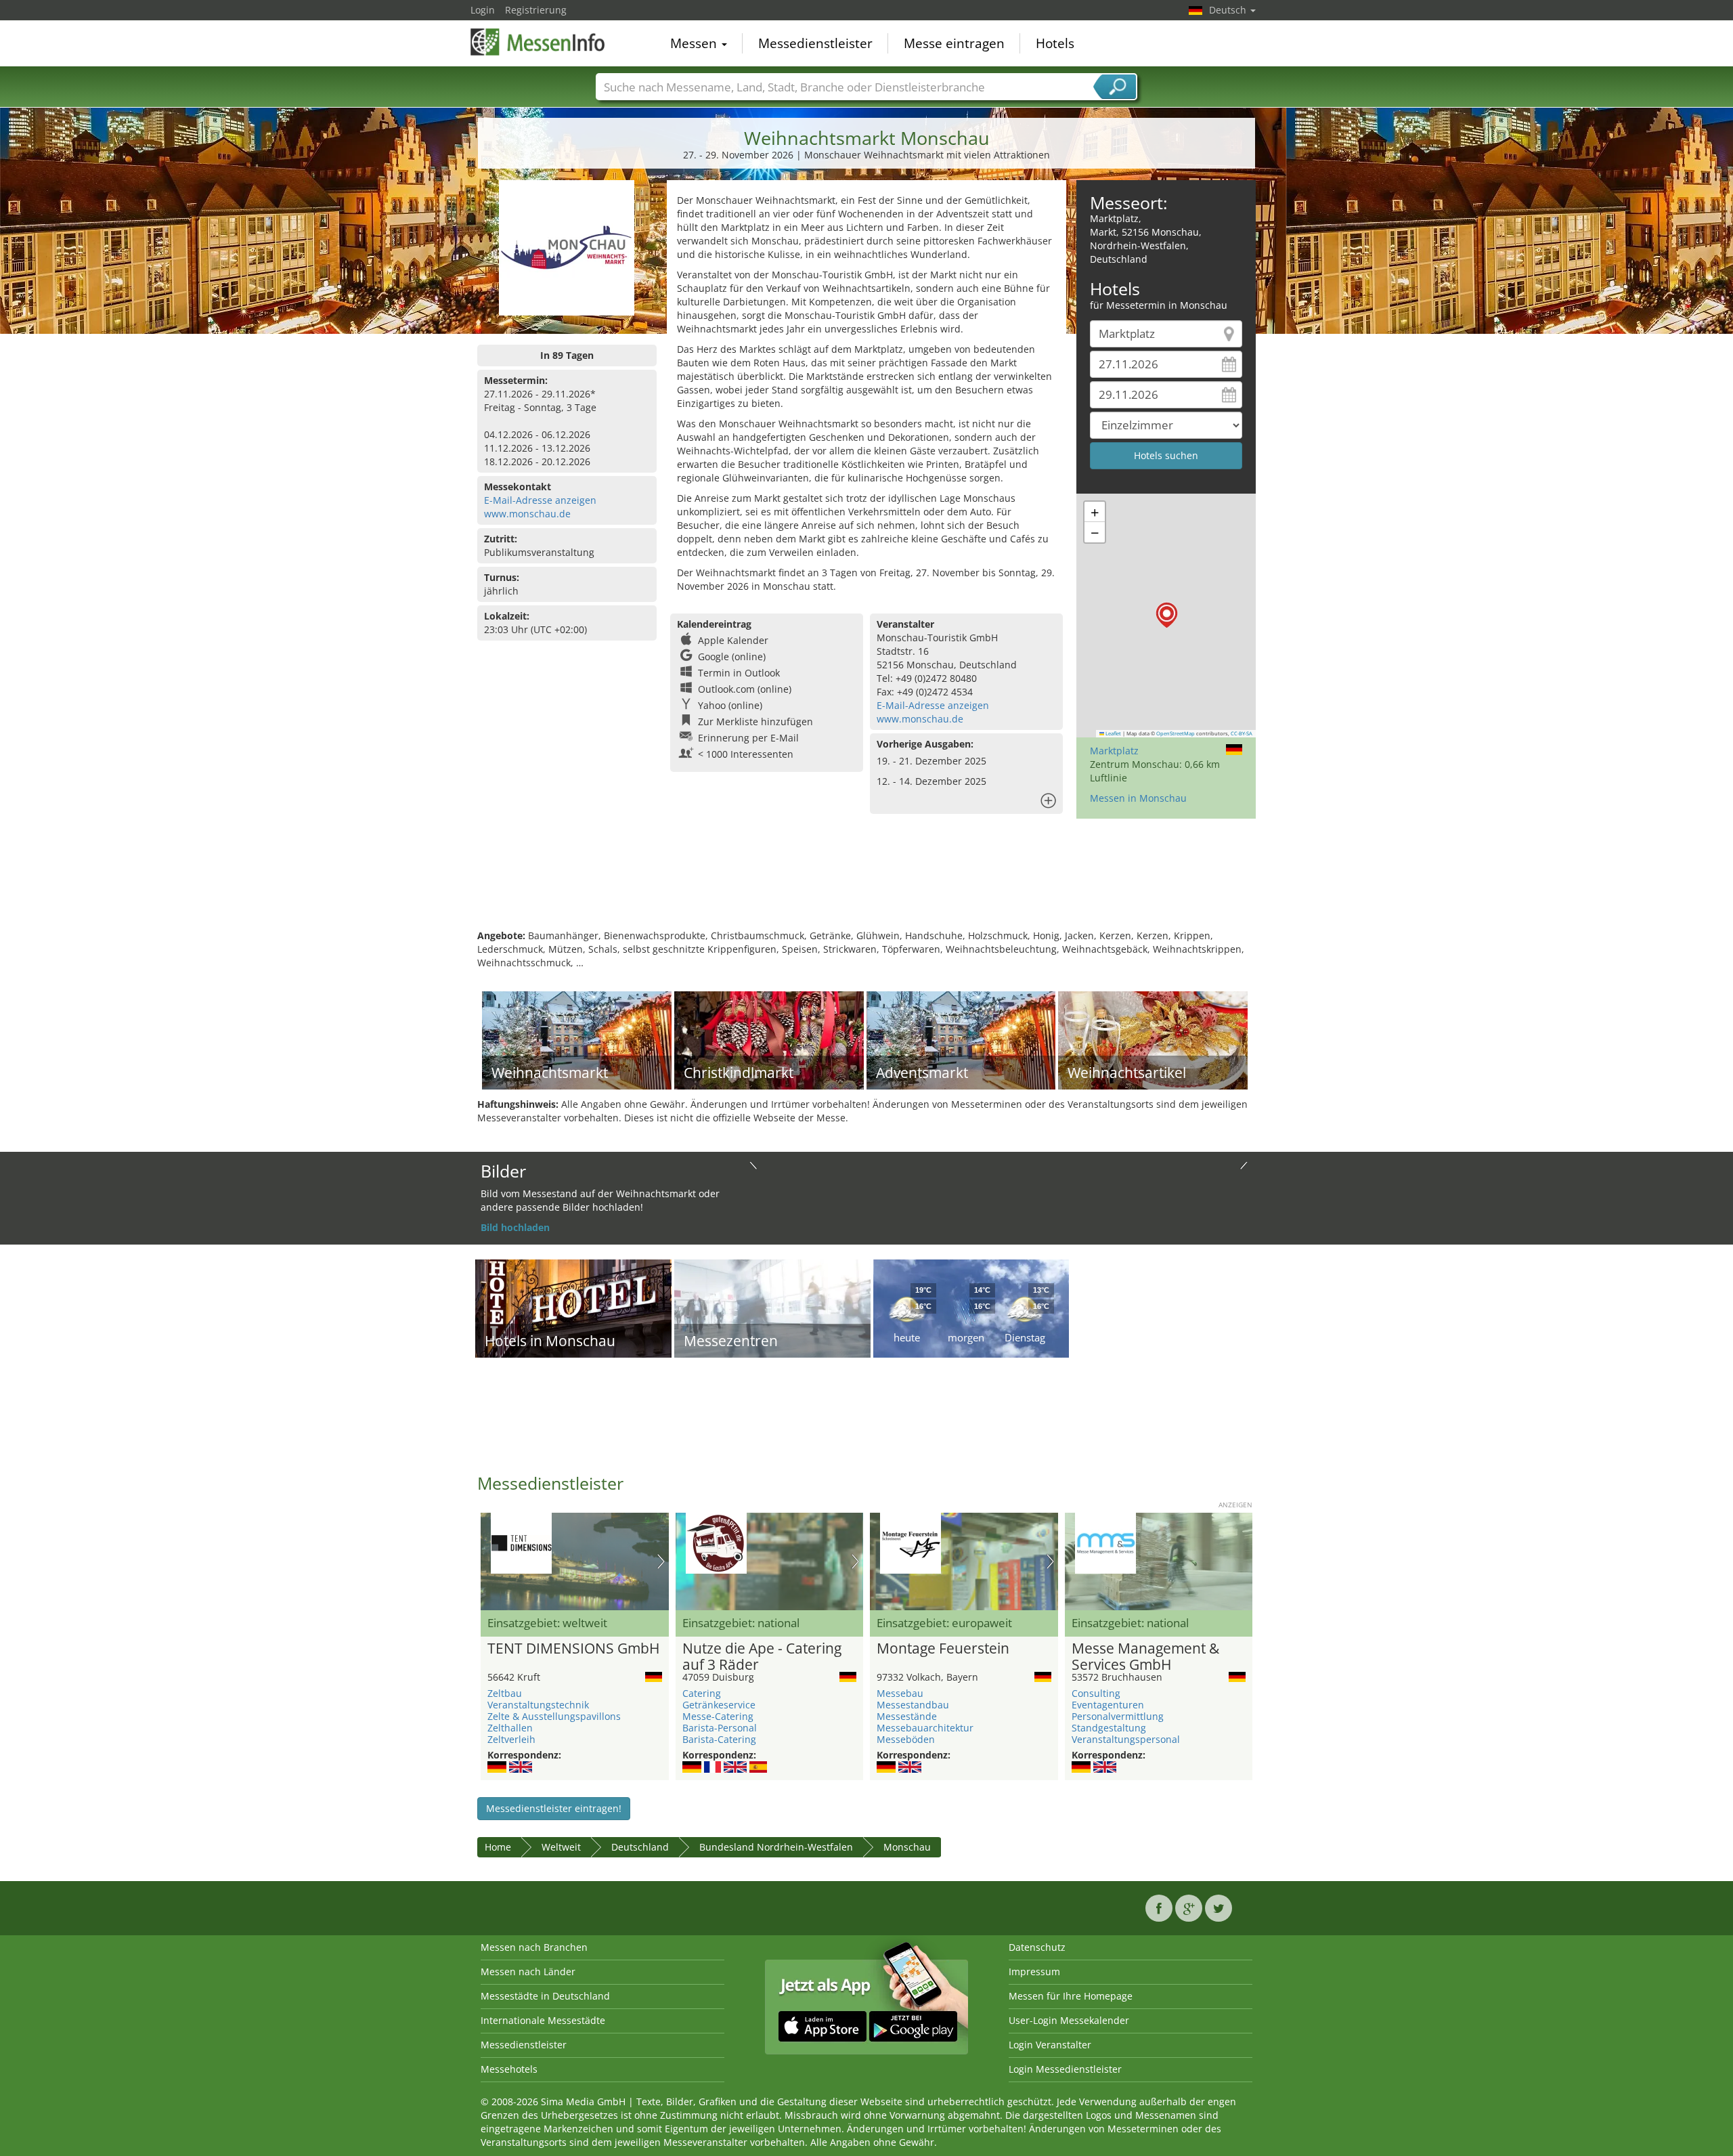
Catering (702, 1693)
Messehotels (509, 2069)
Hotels (1055, 43)
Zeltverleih (511, 1739)
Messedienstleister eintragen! (554, 1808)
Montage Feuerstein (943, 1649)
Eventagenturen (1108, 1705)
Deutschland (640, 1847)
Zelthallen (510, 1728)
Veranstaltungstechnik (538, 1705)
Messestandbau (913, 1705)
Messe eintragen (954, 43)
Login (483, 10)
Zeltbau (505, 1693)
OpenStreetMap (1176, 733)
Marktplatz (1114, 751)
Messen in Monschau (1138, 798)
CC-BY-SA (1242, 733)
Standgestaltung (1109, 1728)
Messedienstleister (815, 43)
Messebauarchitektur (925, 1728)
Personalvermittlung (1118, 1716)
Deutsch (1229, 10)
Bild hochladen (515, 1227)
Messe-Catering (718, 1716)
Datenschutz (1037, 1947)
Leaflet (1113, 733)
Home (498, 1847)
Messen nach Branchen (534, 1947)
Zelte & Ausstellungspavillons (554, 1716)
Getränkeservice (719, 1705)
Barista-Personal (720, 1728)
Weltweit (561, 1847)
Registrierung (536, 10)
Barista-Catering (719, 1739)
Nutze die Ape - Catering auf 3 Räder (762, 1657)
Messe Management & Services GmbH (1145, 1657)
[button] (1167, 615)
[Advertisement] (866, 885)
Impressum (1034, 1971)
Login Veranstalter (1050, 2045)
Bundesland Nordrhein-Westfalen (776, 1847)
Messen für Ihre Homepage (1071, 1996)
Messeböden (906, 1739)
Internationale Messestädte (543, 2020)
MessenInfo (538, 42)
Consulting (1096, 1693)
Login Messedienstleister (1065, 2069)
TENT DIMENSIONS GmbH (573, 1649)
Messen (695, 43)
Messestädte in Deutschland (545, 1996)
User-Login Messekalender (1069, 2020)
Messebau (900, 1693)
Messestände (907, 1716)
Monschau (907, 1847)
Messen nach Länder (528, 1971)
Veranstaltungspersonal (1126, 1739)
